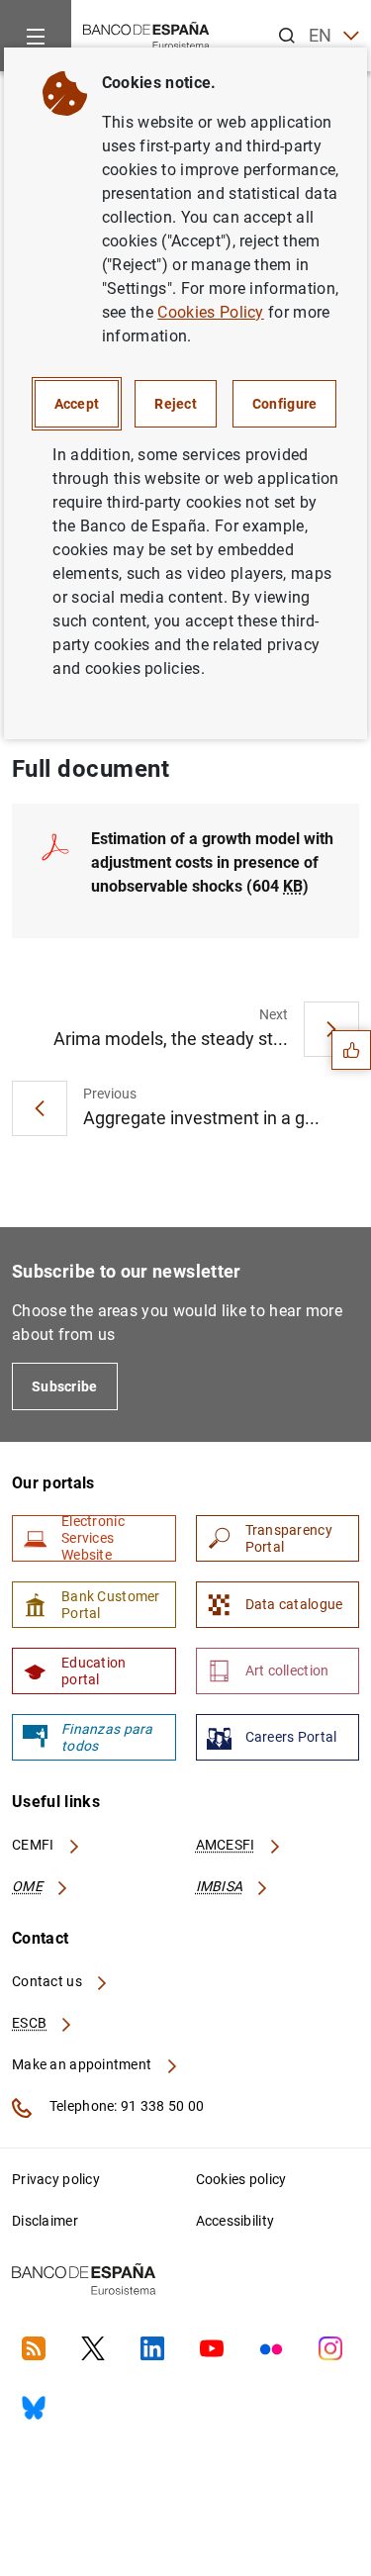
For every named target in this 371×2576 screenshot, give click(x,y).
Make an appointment (84, 2064)
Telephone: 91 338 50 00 (125, 2106)
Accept (77, 404)
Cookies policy (241, 2179)
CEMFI (35, 1845)
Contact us (48, 1981)
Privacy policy (56, 2179)
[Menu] (36, 36)
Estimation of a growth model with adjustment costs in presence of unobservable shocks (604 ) (212, 862)
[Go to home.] (146, 34)
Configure (285, 404)
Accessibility (235, 2221)
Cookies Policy (210, 312)
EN (321, 35)
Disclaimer (45, 2221)
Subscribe (65, 1386)
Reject (176, 404)
